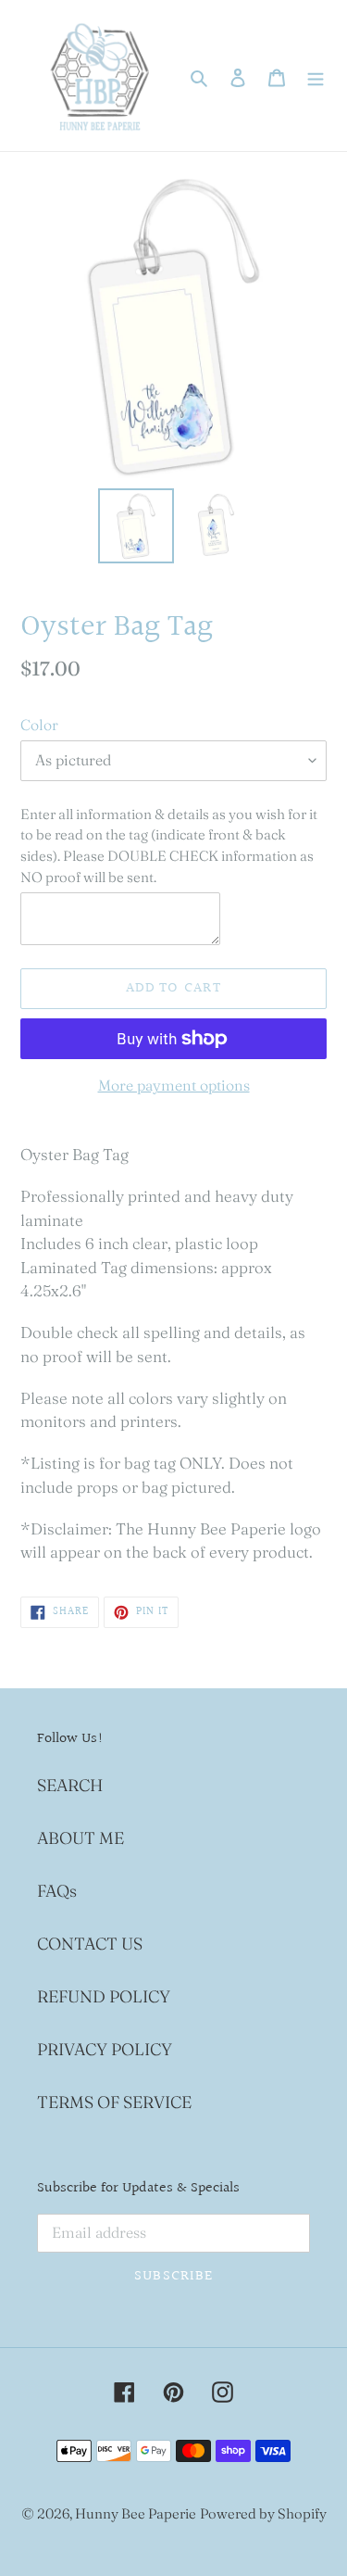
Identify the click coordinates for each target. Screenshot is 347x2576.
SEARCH (70, 1785)
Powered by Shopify (263, 2513)
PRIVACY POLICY (105, 2049)
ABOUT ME (81, 1838)
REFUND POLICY (104, 1996)
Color (39, 725)
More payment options (174, 1085)
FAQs (57, 1891)
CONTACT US (90, 1944)
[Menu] (316, 76)
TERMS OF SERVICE (114, 2102)
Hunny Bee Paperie (136, 2513)
